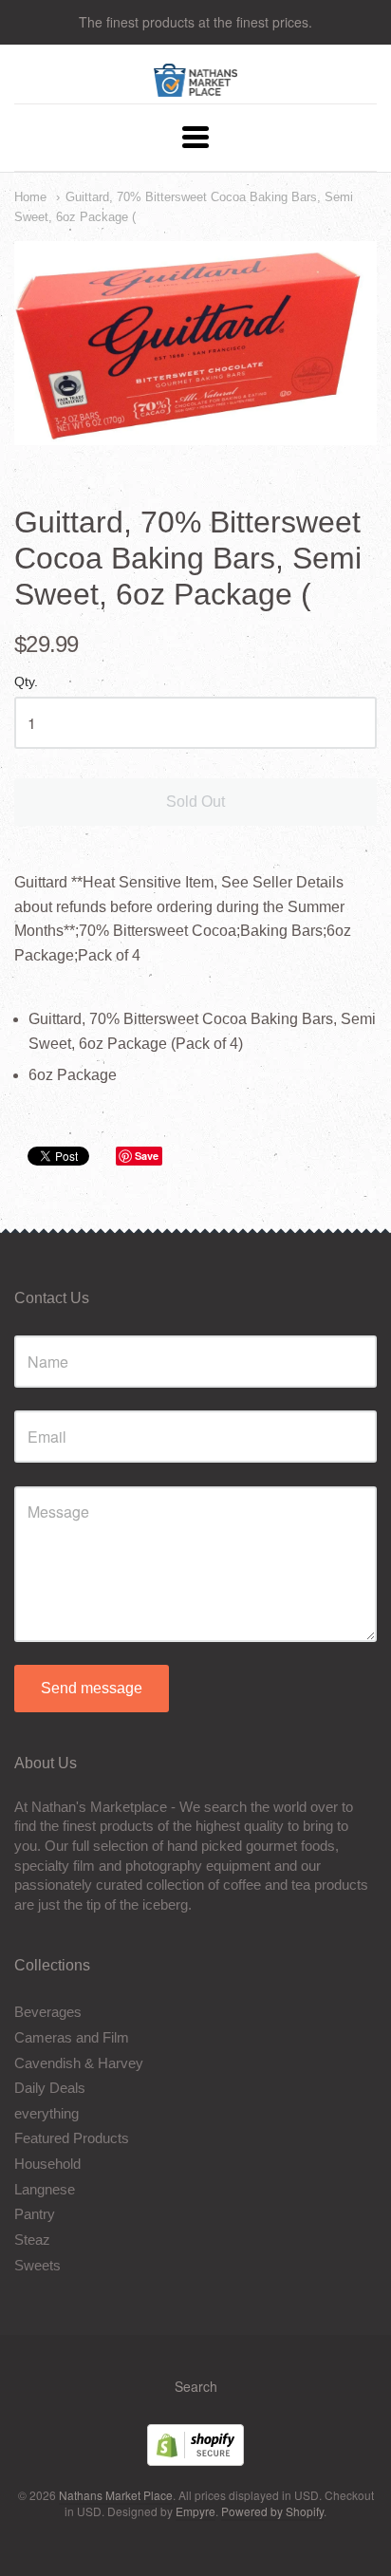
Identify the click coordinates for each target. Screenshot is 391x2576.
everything (47, 2113)
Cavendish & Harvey (79, 2063)
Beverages (48, 2012)
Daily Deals (50, 2088)
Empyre (195, 2511)
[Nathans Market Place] (196, 87)
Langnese (45, 2189)
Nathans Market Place (116, 2495)
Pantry (35, 2214)
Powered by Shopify (272, 2511)
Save (147, 1156)
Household (47, 2164)
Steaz (32, 2240)
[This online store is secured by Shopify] (195, 2460)
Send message (92, 1688)
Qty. (26, 682)
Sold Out (195, 802)
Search (196, 2386)
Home (30, 197)
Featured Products (72, 2138)
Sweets (37, 2265)
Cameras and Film (72, 2037)
